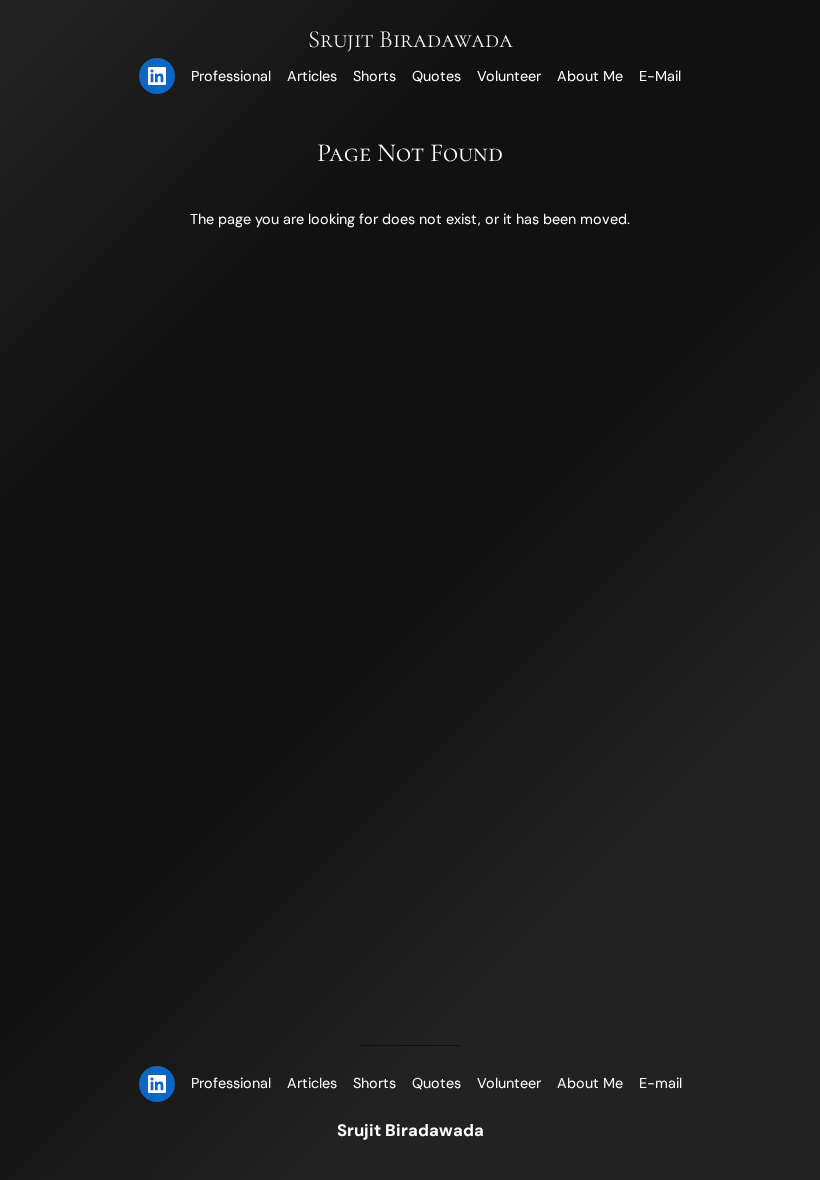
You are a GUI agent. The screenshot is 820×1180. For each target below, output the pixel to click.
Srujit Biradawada (410, 39)
